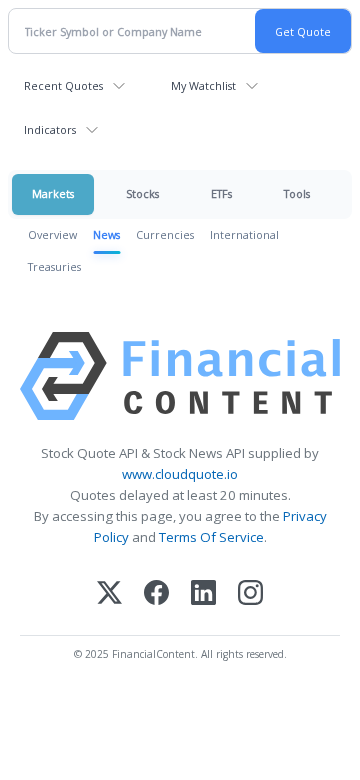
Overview (52, 234)
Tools (297, 193)
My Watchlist (203, 85)
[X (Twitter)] (109, 594)
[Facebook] (156, 594)
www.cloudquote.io (180, 474)
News (106, 234)
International (244, 234)
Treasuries (54, 266)
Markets (53, 193)
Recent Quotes (63, 85)
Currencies (165, 234)
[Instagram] (250, 594)
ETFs (221, 193)
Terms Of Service (211, 537)
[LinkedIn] (203, 594)
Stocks (142, 193)
